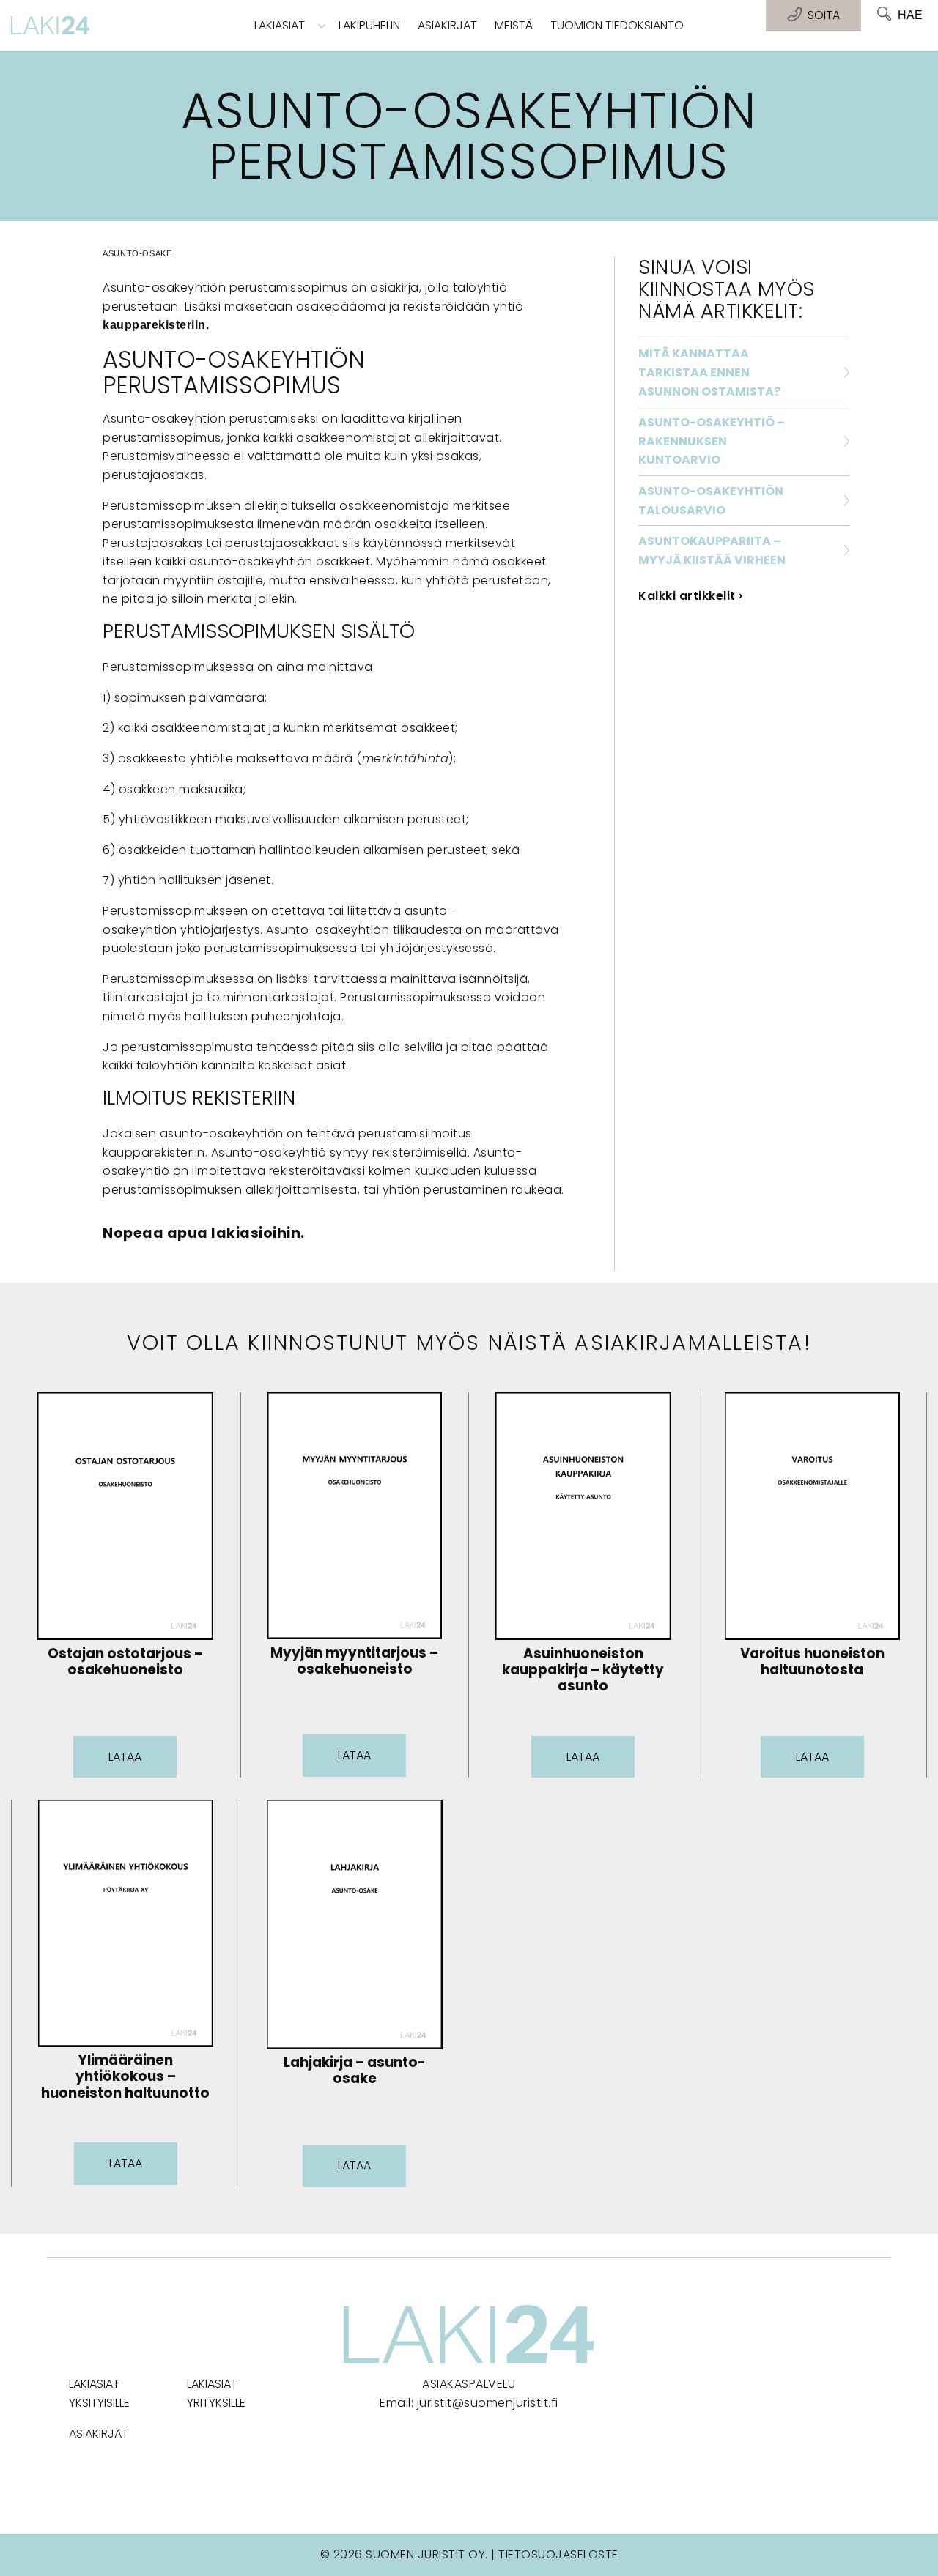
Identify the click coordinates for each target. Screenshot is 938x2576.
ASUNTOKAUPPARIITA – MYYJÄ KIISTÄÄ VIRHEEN (712, 550)
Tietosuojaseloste (558, 2554)
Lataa (125, 1757)
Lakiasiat (280, 25)
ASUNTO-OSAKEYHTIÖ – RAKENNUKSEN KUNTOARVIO (712, 441)
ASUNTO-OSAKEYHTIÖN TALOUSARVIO (711, 501)
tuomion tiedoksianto (617, 25)
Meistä (514, 25)
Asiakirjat (447, 25)
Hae (910, 15)
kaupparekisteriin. (156, 325)
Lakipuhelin (369, 25)
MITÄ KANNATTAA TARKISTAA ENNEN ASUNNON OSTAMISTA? (709, 372)
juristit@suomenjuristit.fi (488, 2403)
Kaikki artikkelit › (691, 596)
